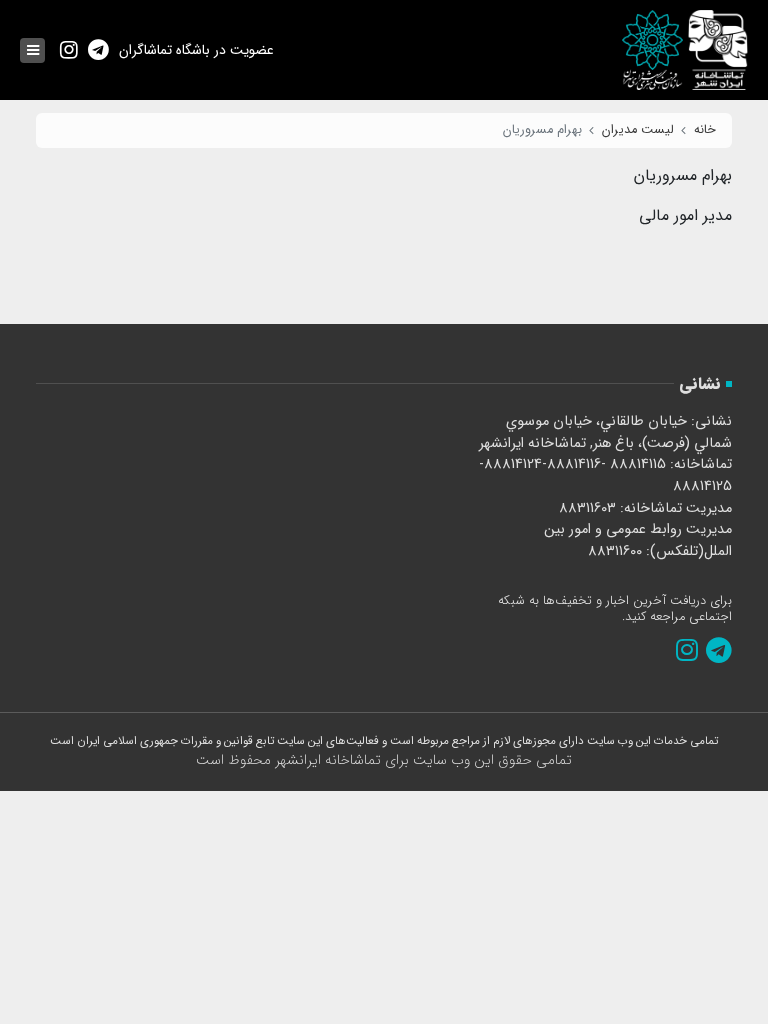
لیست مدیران (638, 130)
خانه (705, 130)
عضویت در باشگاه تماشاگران (196, 50)
